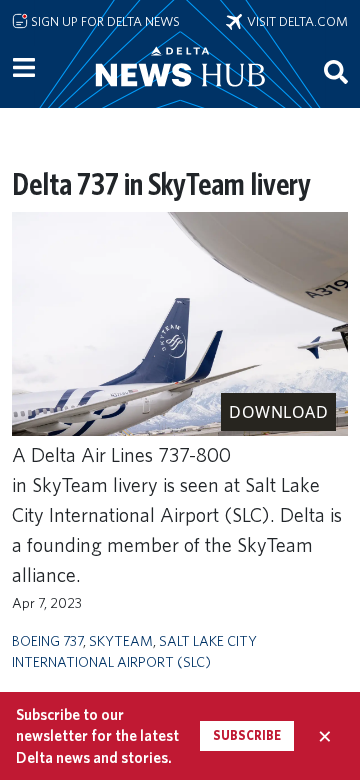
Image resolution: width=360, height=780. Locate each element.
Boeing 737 (47, 640)
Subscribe (247, 735)
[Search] (336, 71)
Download (278, 412)
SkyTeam (121, 640)
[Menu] (24, 68)
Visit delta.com (295, 21)
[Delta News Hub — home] (180, 94)
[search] (336, 71)
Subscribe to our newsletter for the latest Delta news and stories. (97, 736)
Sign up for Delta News (104, 21)
